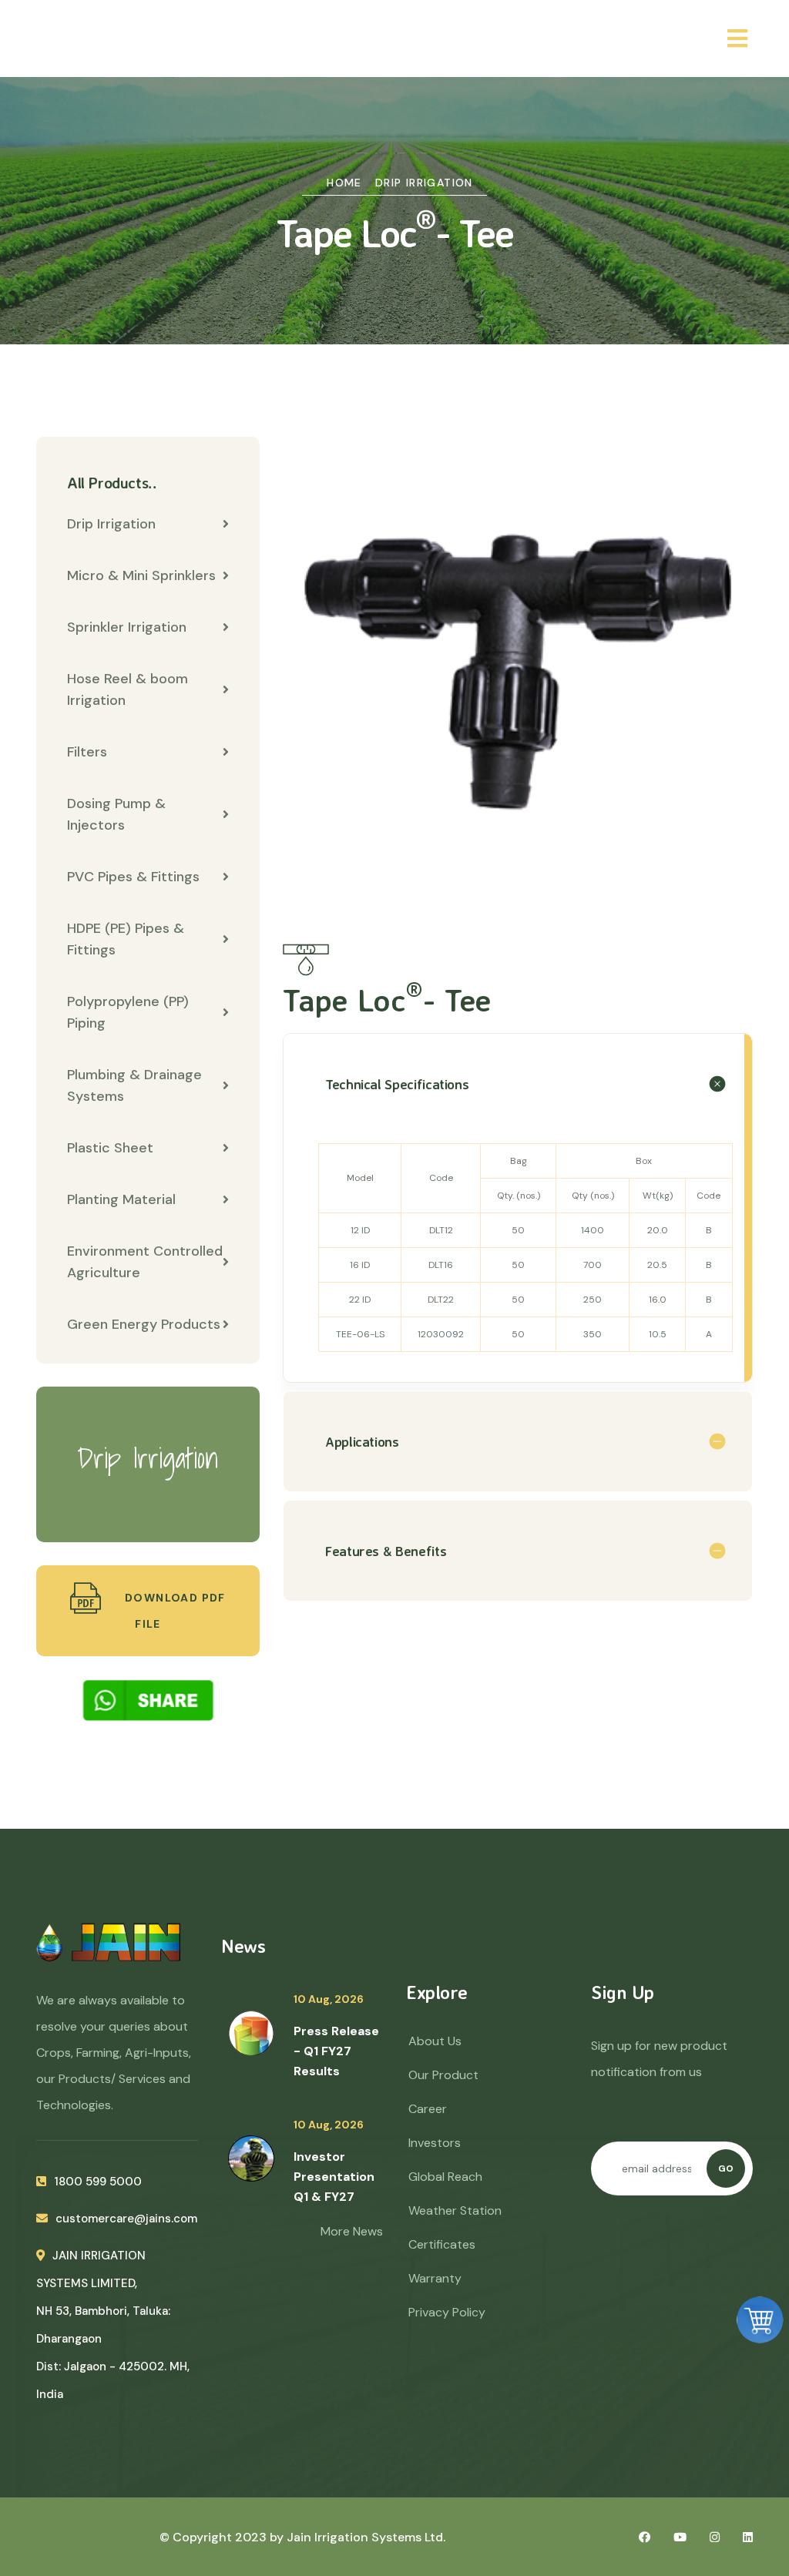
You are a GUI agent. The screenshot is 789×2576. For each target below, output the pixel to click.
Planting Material (121, 1199)
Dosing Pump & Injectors (116, 814)
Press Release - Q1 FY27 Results (336, 2051)
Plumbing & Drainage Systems (134, 1085)
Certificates (442, 2244)
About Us (435, 2041)
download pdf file (174, 1611)
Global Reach (445, 2177)
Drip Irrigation (424, 183)
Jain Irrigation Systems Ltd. (366, 2537)
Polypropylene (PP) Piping (128, 1012)
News (243, 1946)
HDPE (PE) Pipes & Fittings (126, 939)
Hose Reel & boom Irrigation (128, 689)
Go (726, 2168)
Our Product (443, 2075)
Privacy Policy (447, 2312)
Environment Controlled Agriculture (145, 1262)
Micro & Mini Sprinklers (141, 575)
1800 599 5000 (98, 2182)
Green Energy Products (144, 1324)
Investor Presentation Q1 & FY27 (334, 2177)
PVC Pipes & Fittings (133, 877)
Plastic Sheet (110, 1148)
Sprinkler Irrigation (127, 627)
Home (344, 183)
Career (428, 2109)
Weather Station (455, 2210)
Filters (87, 752)
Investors (435, 2143)
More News (352, 2231)
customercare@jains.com (126, 2219)
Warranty (435, 2278)
